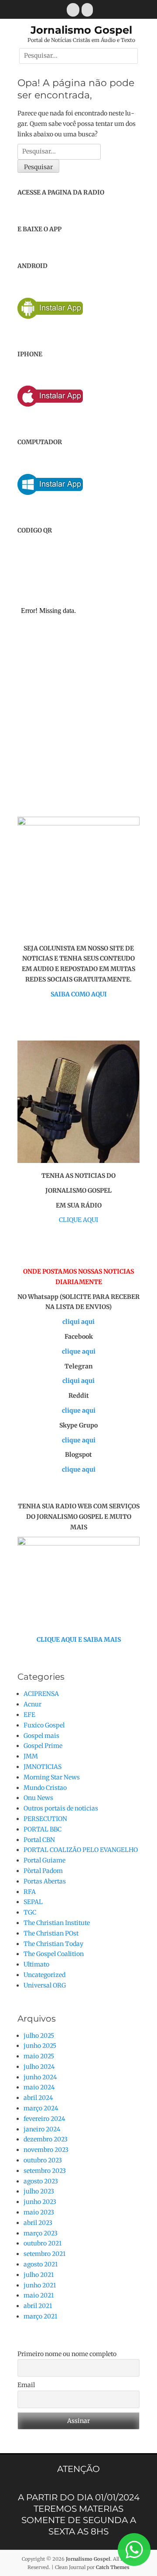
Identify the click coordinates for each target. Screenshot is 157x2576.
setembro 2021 (44, 2254)
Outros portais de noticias (61, 1808)
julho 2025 (39, 2036)
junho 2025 (40, 2046)
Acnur (32, 1704)
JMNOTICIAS (43, 1767)
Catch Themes (113, 2567)
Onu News (38, 1798)
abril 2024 (38, 2098)
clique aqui (79, 1351)
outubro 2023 (43, 2160)
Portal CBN (39, 1840)
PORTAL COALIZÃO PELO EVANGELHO (81, 1850)
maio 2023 (39, 2212)
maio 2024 (39, 2087)
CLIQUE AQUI (78, 1220)
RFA (30, 1892)
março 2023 (41, 2233)
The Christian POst (51, 1933)
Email (26, 2385)
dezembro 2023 (46, 2139)
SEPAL (33, 1902)
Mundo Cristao (45, 1788)
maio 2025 (39, 2056)
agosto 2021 (41, 2264)
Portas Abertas (45, 1881)
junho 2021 (40, 2285)
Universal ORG (45, 1985)
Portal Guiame (44, 1860)
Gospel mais (41, 1736)
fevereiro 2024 (44, 2119)
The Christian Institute (57, 1923)
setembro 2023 (45, 2171)
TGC (30, 1912)
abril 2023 (38, 2223)
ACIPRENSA (41, 1694)
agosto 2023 (41, 2181)
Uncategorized (44, 1975)
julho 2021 (39, 2275)
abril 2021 (38, 2306)
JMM (31, 1756)
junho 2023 (40, 2202)
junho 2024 (40, 2077)
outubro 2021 (43, 2243)
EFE (29, 1715)
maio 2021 (39, 2295)
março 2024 (41, 2108)
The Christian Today (53, 1944)
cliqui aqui (78, 1322)
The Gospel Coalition (54, 1954)
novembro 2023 (46, 2150)
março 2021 (40, 2316)
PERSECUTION (45, 1819)
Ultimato (36, 1964)
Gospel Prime (43, 1746)
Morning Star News (52, 1777)
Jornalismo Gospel (81, 30)
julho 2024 (39, 2067)
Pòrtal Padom (43, 1871)
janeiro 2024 (42, 2129)
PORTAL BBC (43, 1829)
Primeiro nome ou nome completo (67, 2354)
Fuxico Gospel (44, 1725)
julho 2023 (39, 2191)
